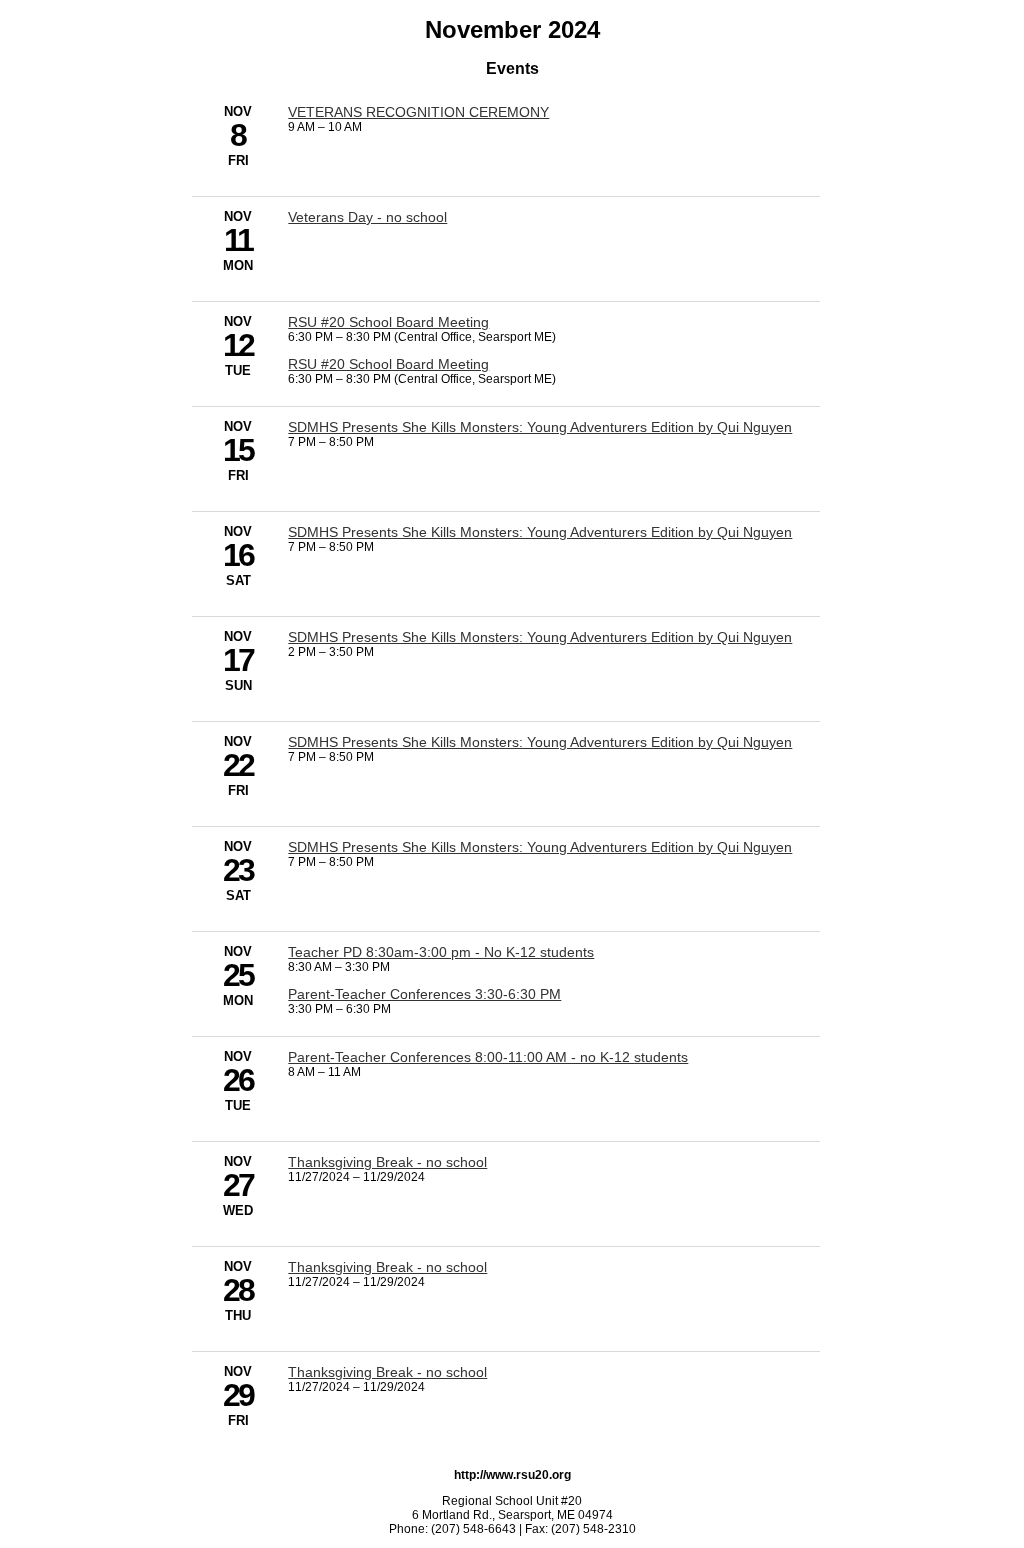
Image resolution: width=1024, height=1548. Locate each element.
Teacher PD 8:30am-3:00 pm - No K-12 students (441, 952)
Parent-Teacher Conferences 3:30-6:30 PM (424, 994)
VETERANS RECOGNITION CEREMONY (418, 112)
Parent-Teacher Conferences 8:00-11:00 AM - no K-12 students (488, 1057)
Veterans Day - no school (367, 217)
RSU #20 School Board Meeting (388, 322)
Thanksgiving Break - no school (387, 1162)
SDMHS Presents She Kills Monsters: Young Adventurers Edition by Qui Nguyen (540, 427)
